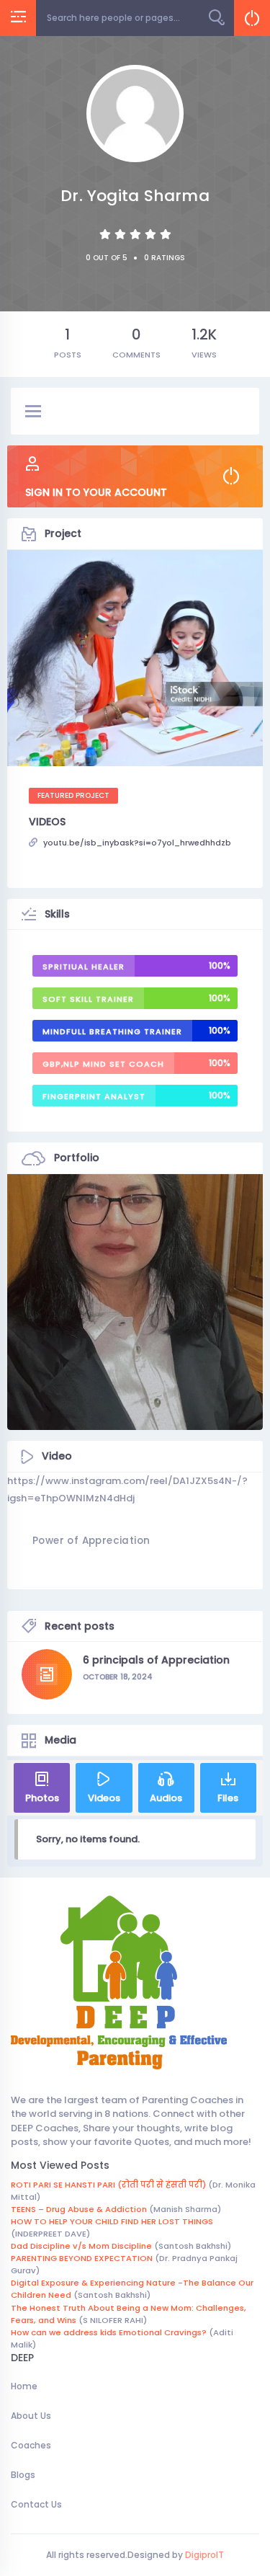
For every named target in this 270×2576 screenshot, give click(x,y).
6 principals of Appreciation (156, 1660)
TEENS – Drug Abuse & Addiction (79, 2209)
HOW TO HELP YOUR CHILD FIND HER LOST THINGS (112, 2221)
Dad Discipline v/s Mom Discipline (81, 2246)
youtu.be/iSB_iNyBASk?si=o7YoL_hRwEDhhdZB (137, 843)
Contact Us (36, 2504)
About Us (31, 2416)
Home (24, 2386)
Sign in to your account (96, 492)
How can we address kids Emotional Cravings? (109, 2332)
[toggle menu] (33, 412)
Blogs (23, 2475)
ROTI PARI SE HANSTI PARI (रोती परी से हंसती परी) (108, 2185)
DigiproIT (203, 2555)
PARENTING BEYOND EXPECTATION (82, 2258)
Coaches (31, 2445)
